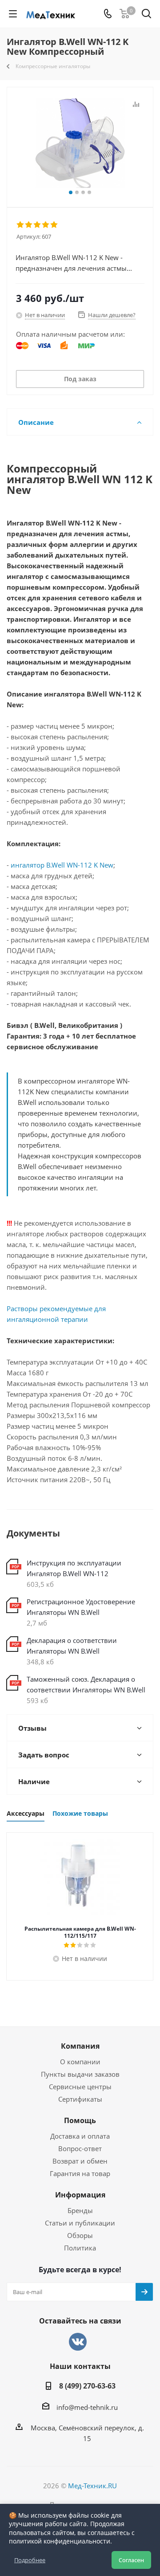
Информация (80, 2195)
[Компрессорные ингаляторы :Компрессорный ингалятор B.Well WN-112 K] (80, 143)
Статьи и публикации (80, 2223)
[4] (46, 225)
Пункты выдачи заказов (80, 2074)
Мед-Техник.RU (92, 2486)
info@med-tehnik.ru (87, 2407)
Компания (80, 2046)
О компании (80, 2062)
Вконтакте (78, 2342)
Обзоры (80, 2235)
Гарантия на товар (80, 2173)
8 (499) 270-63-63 (87, 2386)
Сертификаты (80, 2099)
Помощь (80, 2120)
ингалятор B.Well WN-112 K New (62, 865)
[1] (21, 225)
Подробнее (30, 2560)
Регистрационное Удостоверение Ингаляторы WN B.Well (81, 1607)
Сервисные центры (80, 2087)
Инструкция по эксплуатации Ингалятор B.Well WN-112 (74, 1568)
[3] (38, 225)
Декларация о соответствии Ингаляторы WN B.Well (72, 1646)
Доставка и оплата (80, 2136)
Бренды (80, 2210)
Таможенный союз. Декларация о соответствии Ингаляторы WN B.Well (86, 1684)
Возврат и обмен (80, 2161)
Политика (80, 2248)
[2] (29, 225)
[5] (54, 225)
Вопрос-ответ (80, 2148)
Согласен (131, 2560)
